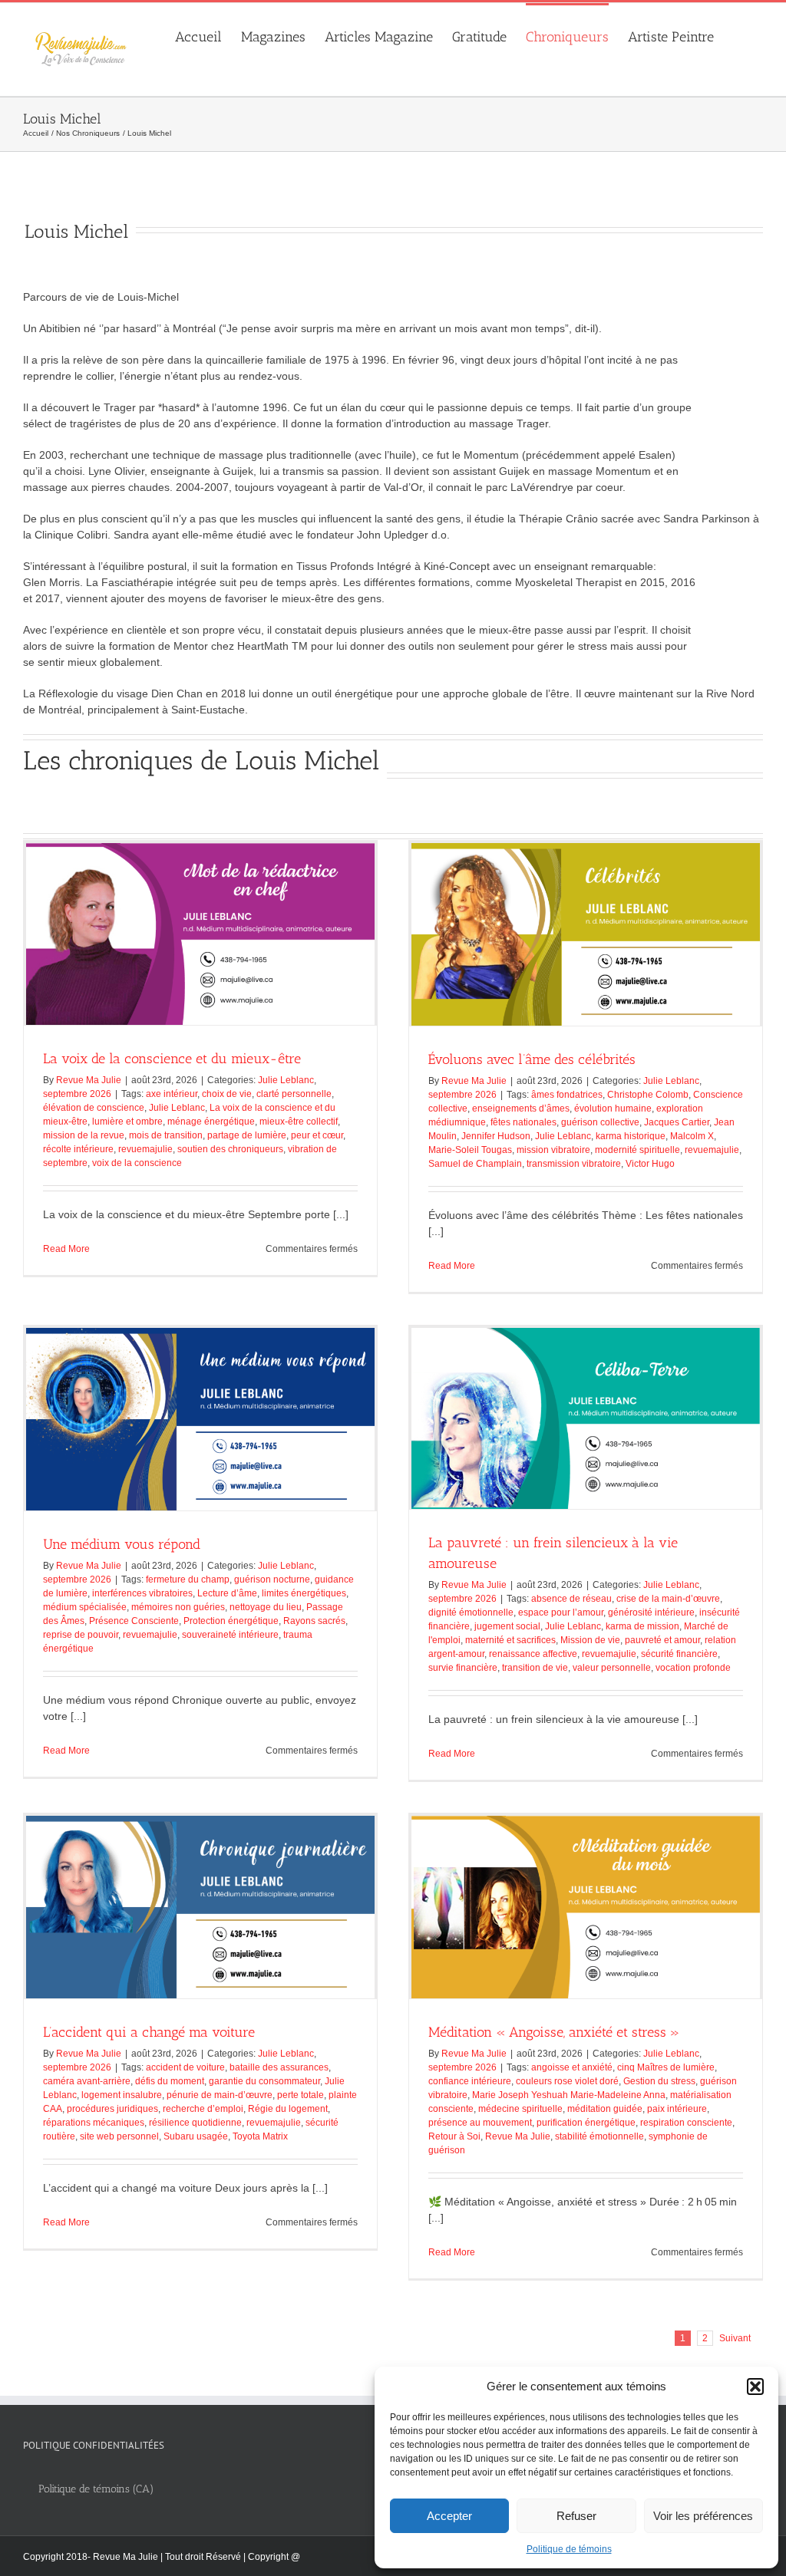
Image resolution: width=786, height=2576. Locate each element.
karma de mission (642, 1626)
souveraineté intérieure (230, 1635)
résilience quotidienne (195, 2123)
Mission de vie (590, 1640)
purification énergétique (586, 2123)
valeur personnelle (612, 1668)
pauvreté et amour (662, 1640)
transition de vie (535, 1668)
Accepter (449, 2516)
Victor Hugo (650, 1164)
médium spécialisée (85, 1607)
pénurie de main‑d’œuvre (220, 2095)
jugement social (507, 1626)
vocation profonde (693, 1668)
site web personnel (119, 2136)
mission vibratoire (553, 1150)
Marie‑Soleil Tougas (470, 1150)
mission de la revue (84, 1135)
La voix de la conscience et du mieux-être (172, 1059)
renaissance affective (533, 1654)
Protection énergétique (231, 1621)
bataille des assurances (279, 2067)
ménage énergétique (211, 1122)
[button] (755, 2387)
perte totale (301, 2095)
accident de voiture (185, 2067)
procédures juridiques (112, 2109)
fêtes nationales (523, 1122)
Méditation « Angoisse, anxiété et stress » (554, 2032)
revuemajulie (145, 1149)
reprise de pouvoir (81, 1635)
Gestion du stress (659, 2081)
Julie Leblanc (286, 1080)
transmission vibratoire (574, 1164)
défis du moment (170, 2081)
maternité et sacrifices (510, 1640)
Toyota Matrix (260, 2136)
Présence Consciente (134, 1621)
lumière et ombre (127, 1122)
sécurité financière (679, 1654)
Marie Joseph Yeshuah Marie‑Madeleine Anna (569, 2095)
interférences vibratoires (142, 1593)
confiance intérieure (470, 2081)
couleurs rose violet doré (567, 2081)
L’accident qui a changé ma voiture (149, 2032)
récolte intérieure (78, 1149)
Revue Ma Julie (89, 1080)
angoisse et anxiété (572, 2067)
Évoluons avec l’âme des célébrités (532, 1059)
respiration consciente (686, 2123)
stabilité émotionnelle (599, 2136)
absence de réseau (571, 1599)
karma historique (631, 1136)
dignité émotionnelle (471, 1612)
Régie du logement (288, 2109)
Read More (66, 1249)
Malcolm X (692, 1136)
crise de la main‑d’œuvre (668, 1599)
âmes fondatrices (567, 1095)
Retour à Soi (454, 2136)
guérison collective (600, 1122)
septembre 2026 (77, 1094)
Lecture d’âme (227, 1593)
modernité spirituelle (637, 1150)
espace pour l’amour (561, 1612)
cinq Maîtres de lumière (666, 2067)
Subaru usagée (196, 2136)
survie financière (463, 1668)
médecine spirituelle (520, 2109)
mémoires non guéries (178, 1607)
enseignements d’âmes (521, 1108)
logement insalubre (122, 2095)
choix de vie (227, 1094)
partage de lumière (247, 1135)
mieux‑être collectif (299, 1122)
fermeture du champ (188, 1580)
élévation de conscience (94, 1108)
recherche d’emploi (203, 2109)
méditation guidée (605, 2109)
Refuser (576, 2516)
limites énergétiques (304, 1593)
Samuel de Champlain (475, 1164)
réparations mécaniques (94, 2123)
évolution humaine (613, 1108)
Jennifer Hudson (496, 1136)
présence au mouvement (480, 2123)
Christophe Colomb (648, 1095)
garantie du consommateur (264, 2081)
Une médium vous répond (122, 1544)
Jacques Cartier (677, 1122)
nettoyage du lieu (266, 1607)
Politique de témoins (569, 2549)
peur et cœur (317, 1135)
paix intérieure (677, 2109)
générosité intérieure (651, 1612)
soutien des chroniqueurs (230, 1149)
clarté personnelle (294, 1094)
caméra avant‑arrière (87, 2081)
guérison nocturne (272, 1580)
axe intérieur (172, 1094)
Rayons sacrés (314, 1621)
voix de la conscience (137, 1163)
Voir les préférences (703, 2516)
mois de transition (166, 1135)
